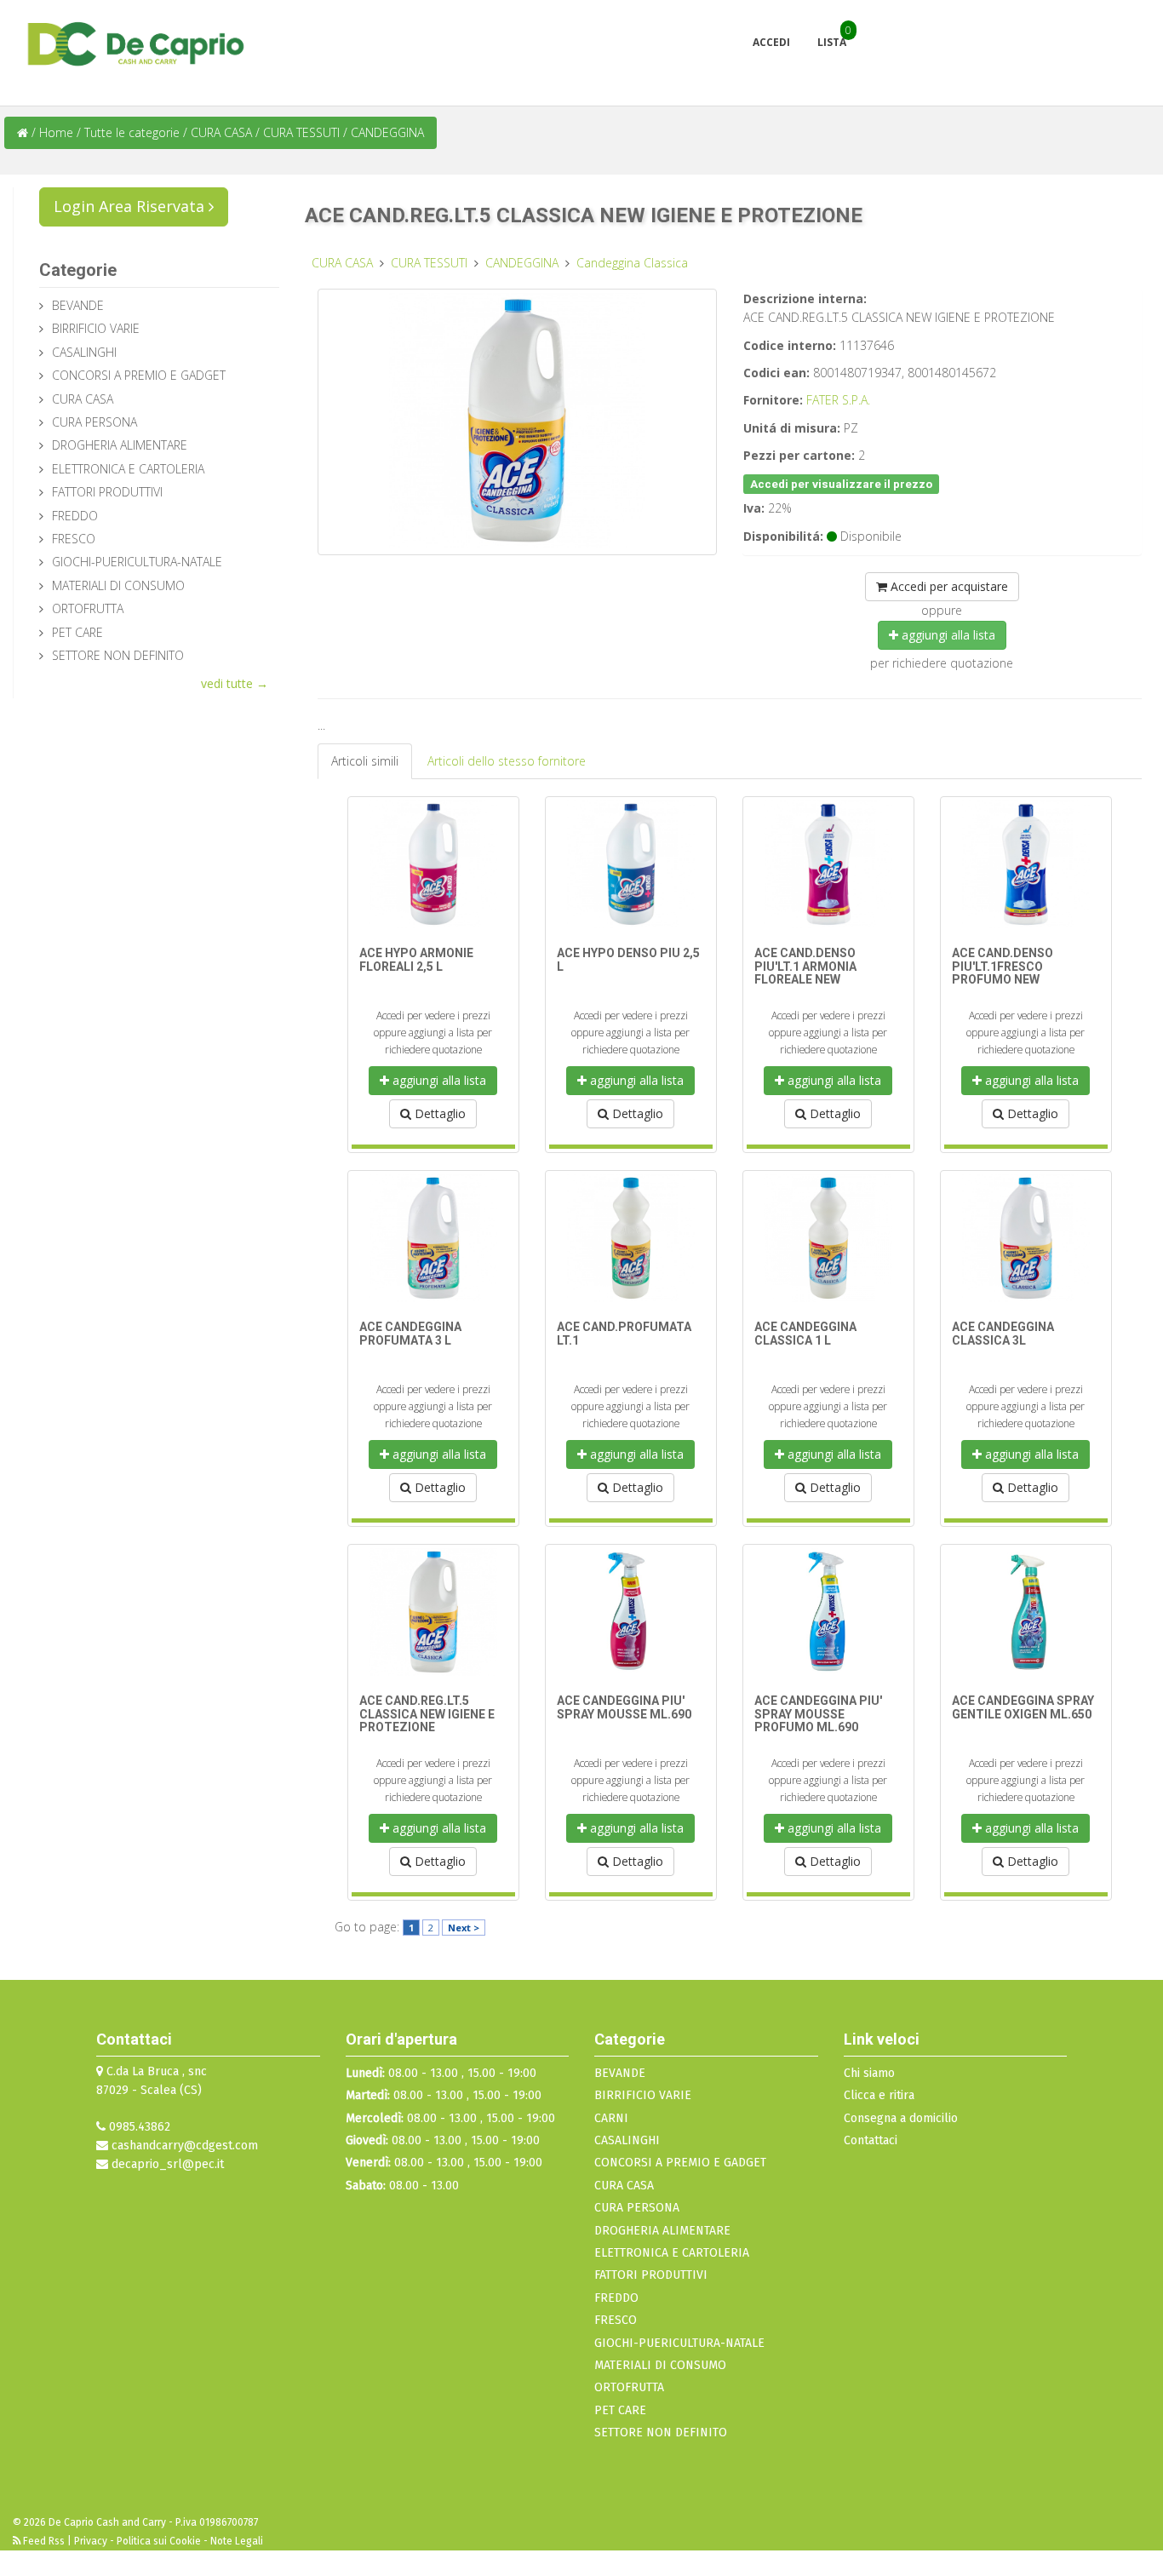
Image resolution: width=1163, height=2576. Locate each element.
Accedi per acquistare (948, 586)
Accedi (771, 42)
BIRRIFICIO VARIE (96, 328)
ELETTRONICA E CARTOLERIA (128, 469)
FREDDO (75, 516)
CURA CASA (223, 132)
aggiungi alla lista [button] (947, 635)
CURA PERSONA (95, 422)
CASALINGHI (84, 352)
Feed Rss (44, 2541)
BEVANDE (78, 305)
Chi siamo (869, 2073)
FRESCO (74, 539)
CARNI (611, 2118)
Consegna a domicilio (901, 2118)
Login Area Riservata (131, 206)
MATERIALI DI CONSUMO (118, 585)
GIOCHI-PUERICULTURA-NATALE (137, 562)
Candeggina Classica (632, 263)
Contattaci (871, 2140)
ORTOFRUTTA (88, 608)
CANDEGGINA (387, 132)
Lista (832, 42)
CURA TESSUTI (303, 132)
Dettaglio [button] (438, 1113)
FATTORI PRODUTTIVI (107, 492)
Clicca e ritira (879, 2095)
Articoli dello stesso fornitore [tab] (507, 761)
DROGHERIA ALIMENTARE (120, 445)
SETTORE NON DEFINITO (118, 655)
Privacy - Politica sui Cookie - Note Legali (169, 2541)
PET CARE (77, 632)
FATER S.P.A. (838, 400)
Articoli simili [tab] (365, 761)
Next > (464, 1928)
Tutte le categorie (132, 132)
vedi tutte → (235, 683)
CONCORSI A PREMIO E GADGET (139, 375)
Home (56, 132)
